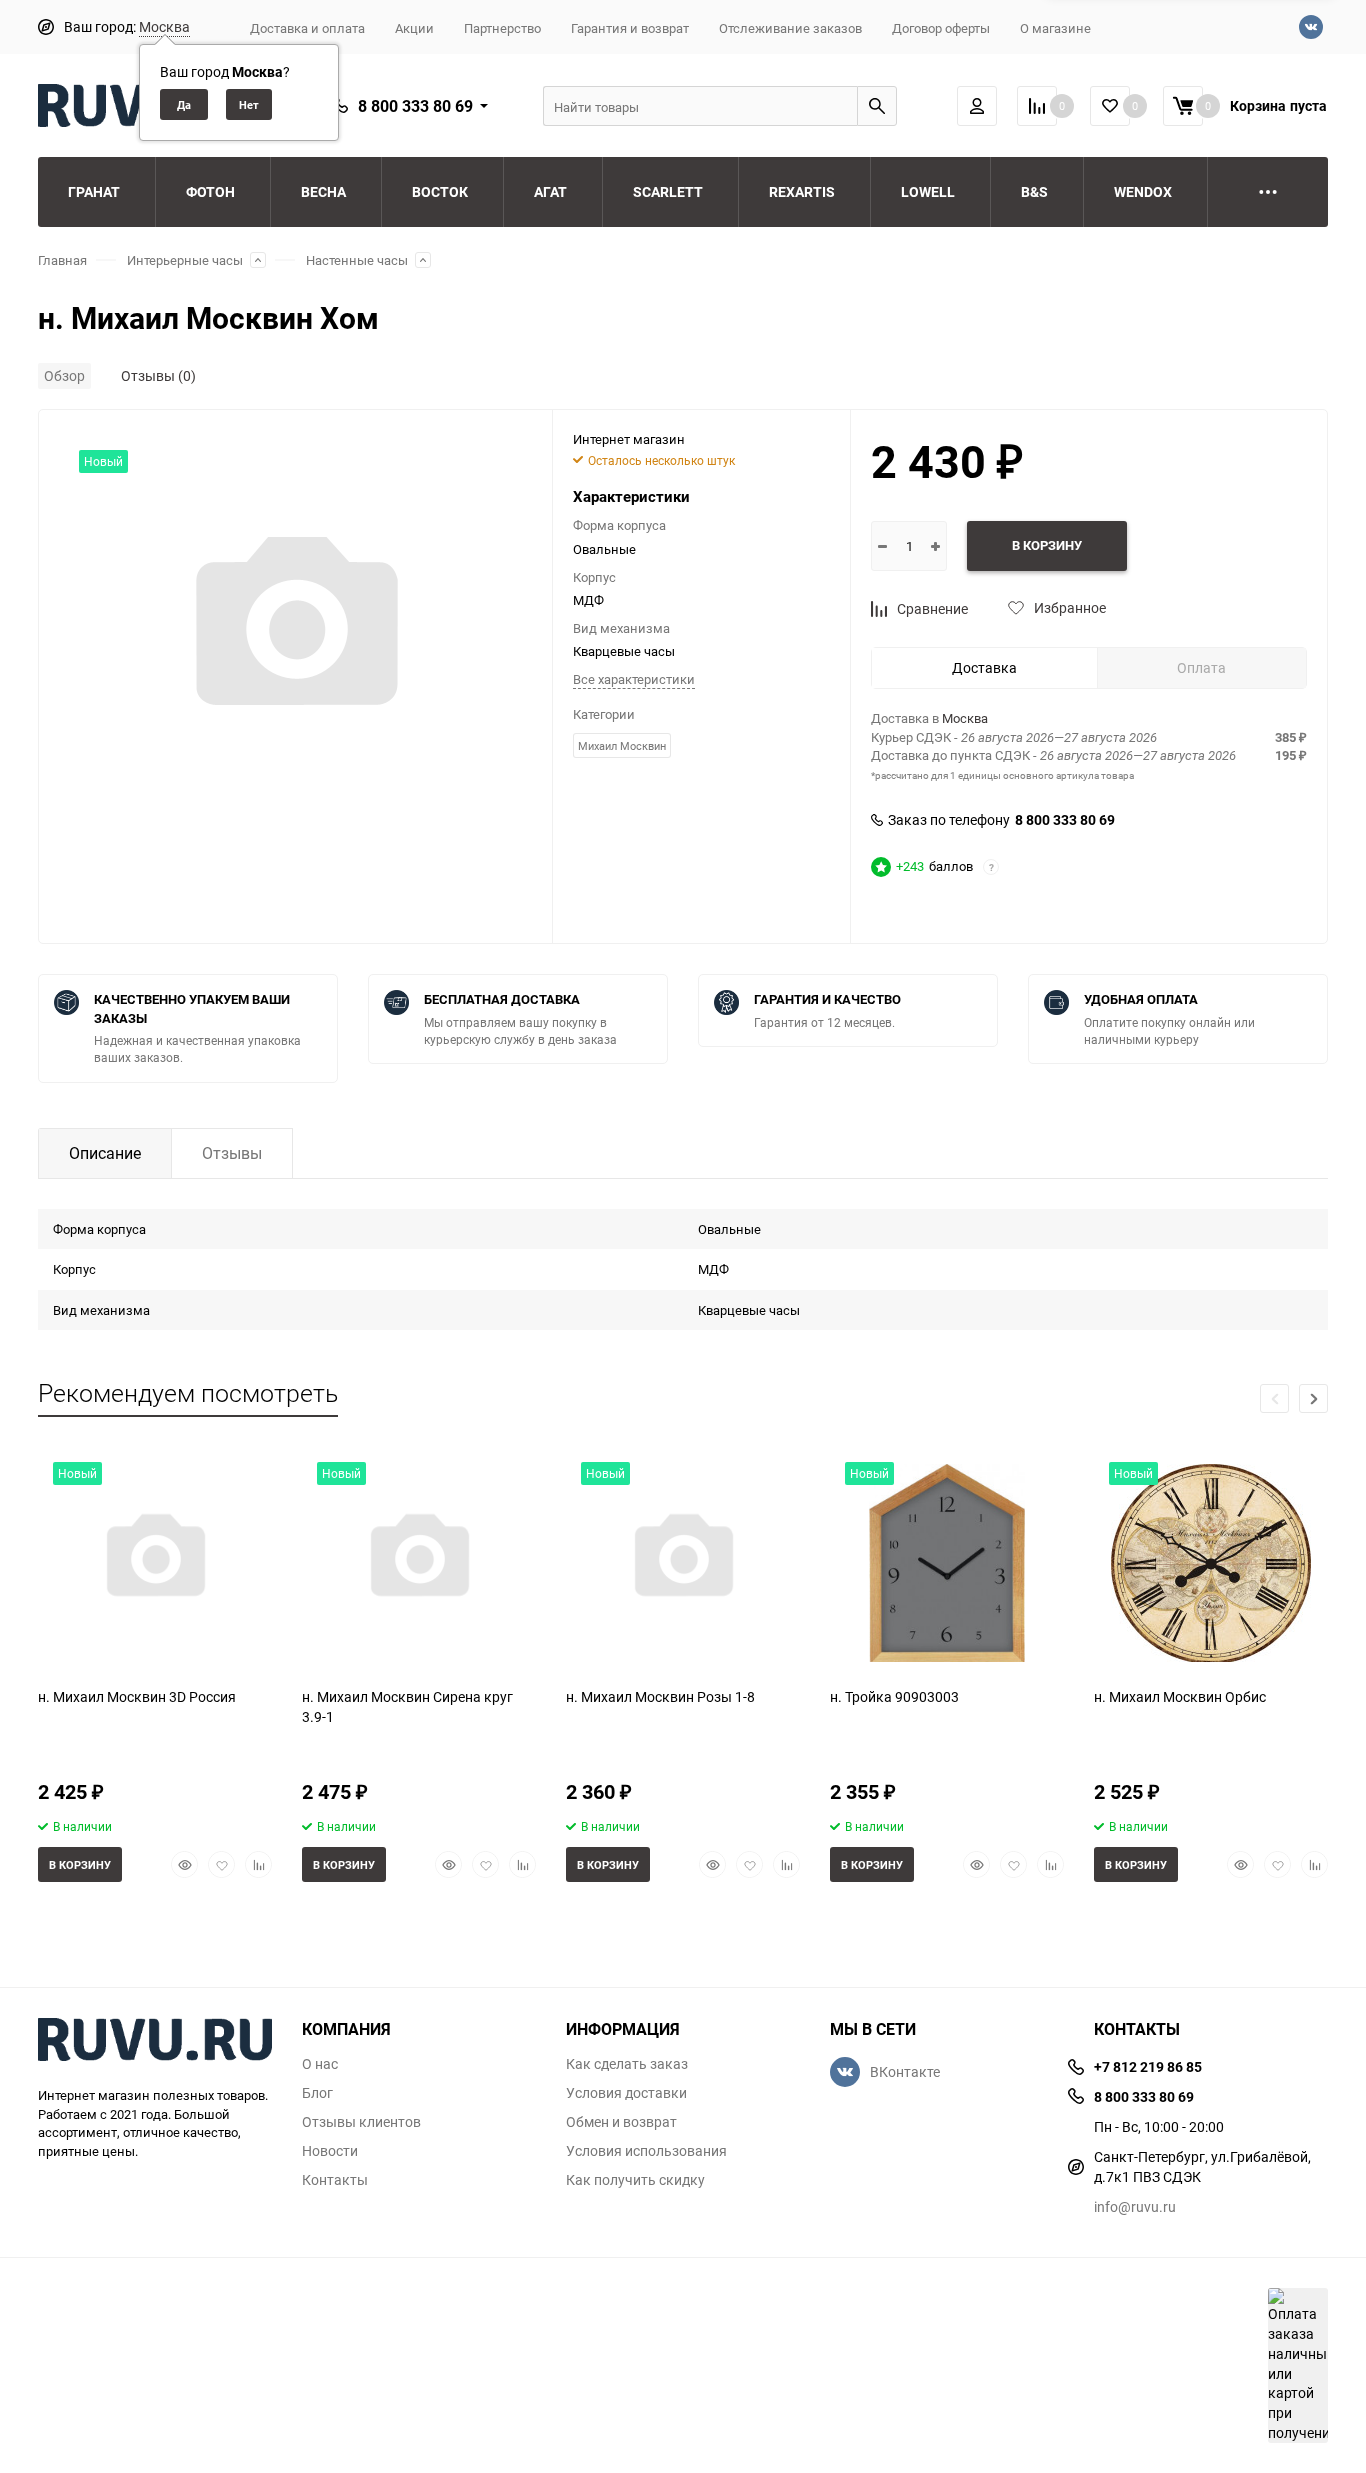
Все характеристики (634, 679)
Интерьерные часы (185, 260)
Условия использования (646, 2151)
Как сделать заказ (627, 2064)
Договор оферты (941, 28)
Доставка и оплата (307, 28)
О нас (320, 2064)
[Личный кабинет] (977, 106)
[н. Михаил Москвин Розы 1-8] (683, 1559)
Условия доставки (626, 2093)
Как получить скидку (635, 2180)
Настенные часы (357, 260)
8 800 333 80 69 (415, 106)
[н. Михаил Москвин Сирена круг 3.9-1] (419, 1559)
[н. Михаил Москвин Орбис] (1211, 1559)
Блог (317, 2093)
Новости (330, 2151)
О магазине (1055, 28)
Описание (105, 1153)
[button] (1313, 1398)
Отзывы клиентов (361, 2122)
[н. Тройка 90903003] (947, 1559)
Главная (62, 260)
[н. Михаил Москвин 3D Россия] (155, 1559)
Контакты (335, 2180)
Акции (414, 28)
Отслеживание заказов (790, 28)
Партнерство (502, 28)
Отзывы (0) (158, 375)
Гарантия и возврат (630, 28)
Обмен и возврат (621, 2122)
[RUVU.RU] (155, 2042)
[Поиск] (877, 106)
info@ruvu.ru (1135, 2206)
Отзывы (232, 1153)
